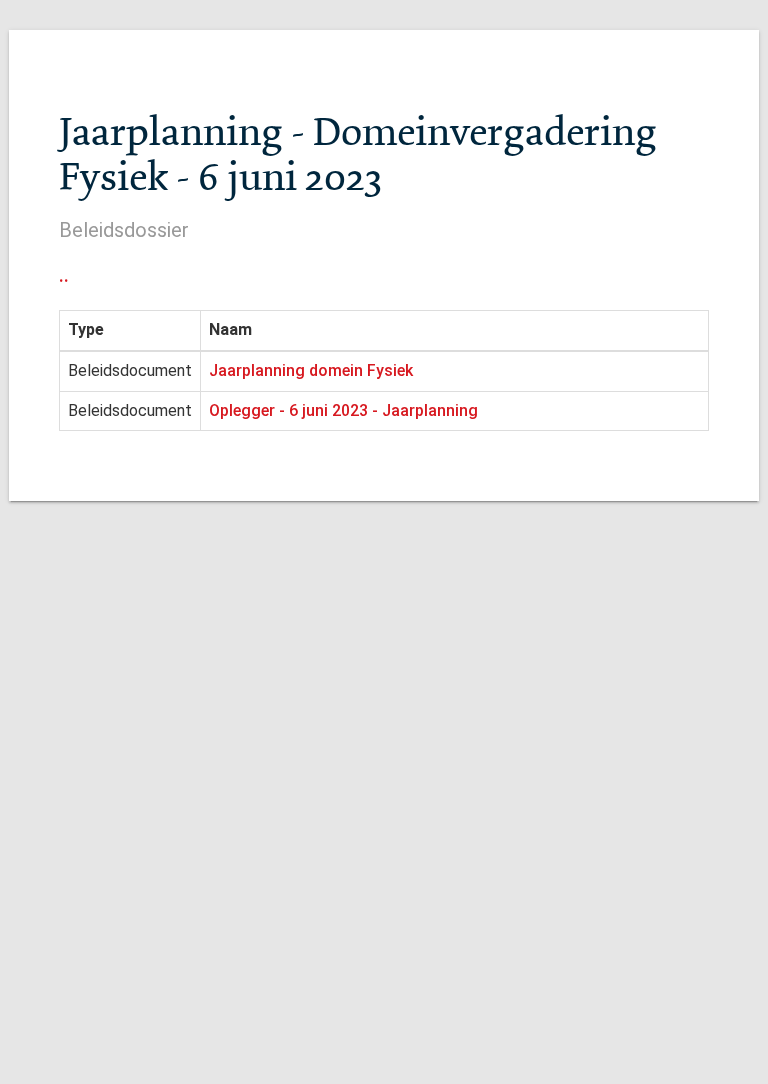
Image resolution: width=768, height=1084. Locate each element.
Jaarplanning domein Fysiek (311, 370)
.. (64, 275)
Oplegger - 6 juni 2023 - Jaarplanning (343, 410)
